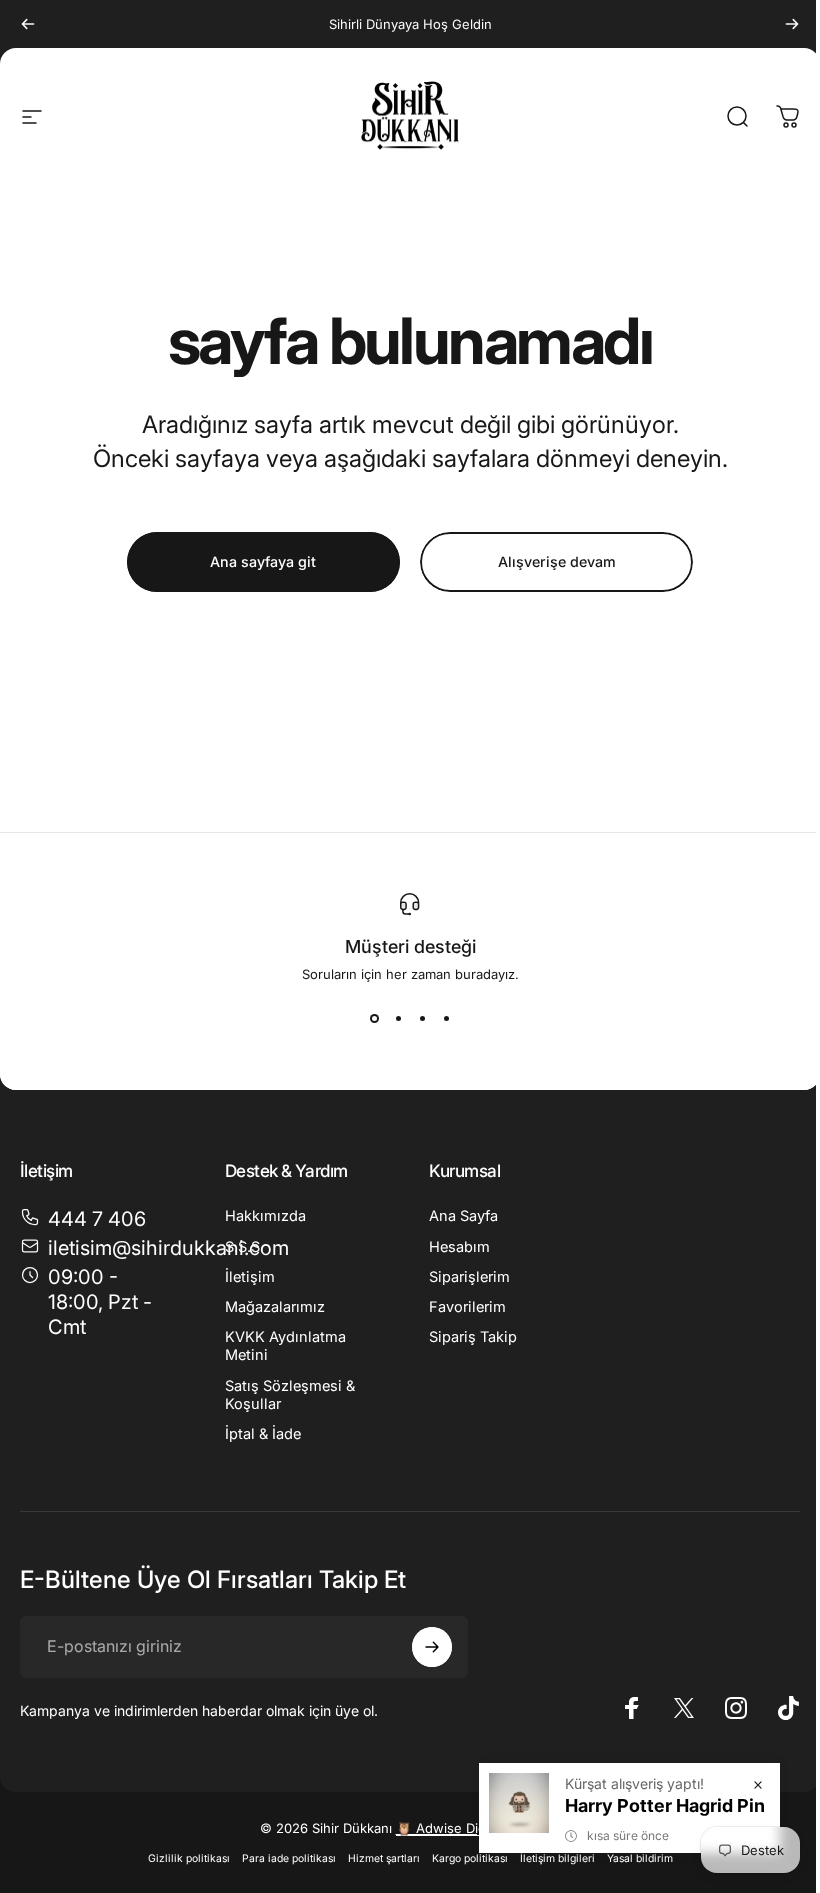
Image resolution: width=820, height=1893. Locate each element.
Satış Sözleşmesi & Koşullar (290, 1395)
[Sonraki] (792, 24)
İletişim (250, 1277)
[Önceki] (28, 24)
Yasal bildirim (640, 1858)
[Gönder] (432, 1647)
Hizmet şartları (384, 1858)
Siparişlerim (469, 1277)
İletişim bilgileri (557, 1858)
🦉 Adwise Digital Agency (474, 1828)
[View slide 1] (374, 1018)
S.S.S (242, 1247)
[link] (98, 1302)
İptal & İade (263, 1434)
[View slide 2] (398, 1018)
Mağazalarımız (275, 1307)
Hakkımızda (265, 1216)
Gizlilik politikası (189, 1858)
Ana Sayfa (463, 1216)
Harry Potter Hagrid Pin (665, 1805)
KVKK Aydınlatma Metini (285, 1346)
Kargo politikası (470, 1858)
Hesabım (459, 1247)
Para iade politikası (289, 1858)
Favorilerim (467, 1307)
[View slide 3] (422, 1018)
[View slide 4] (446, 1018)
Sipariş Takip (473, 1337)
